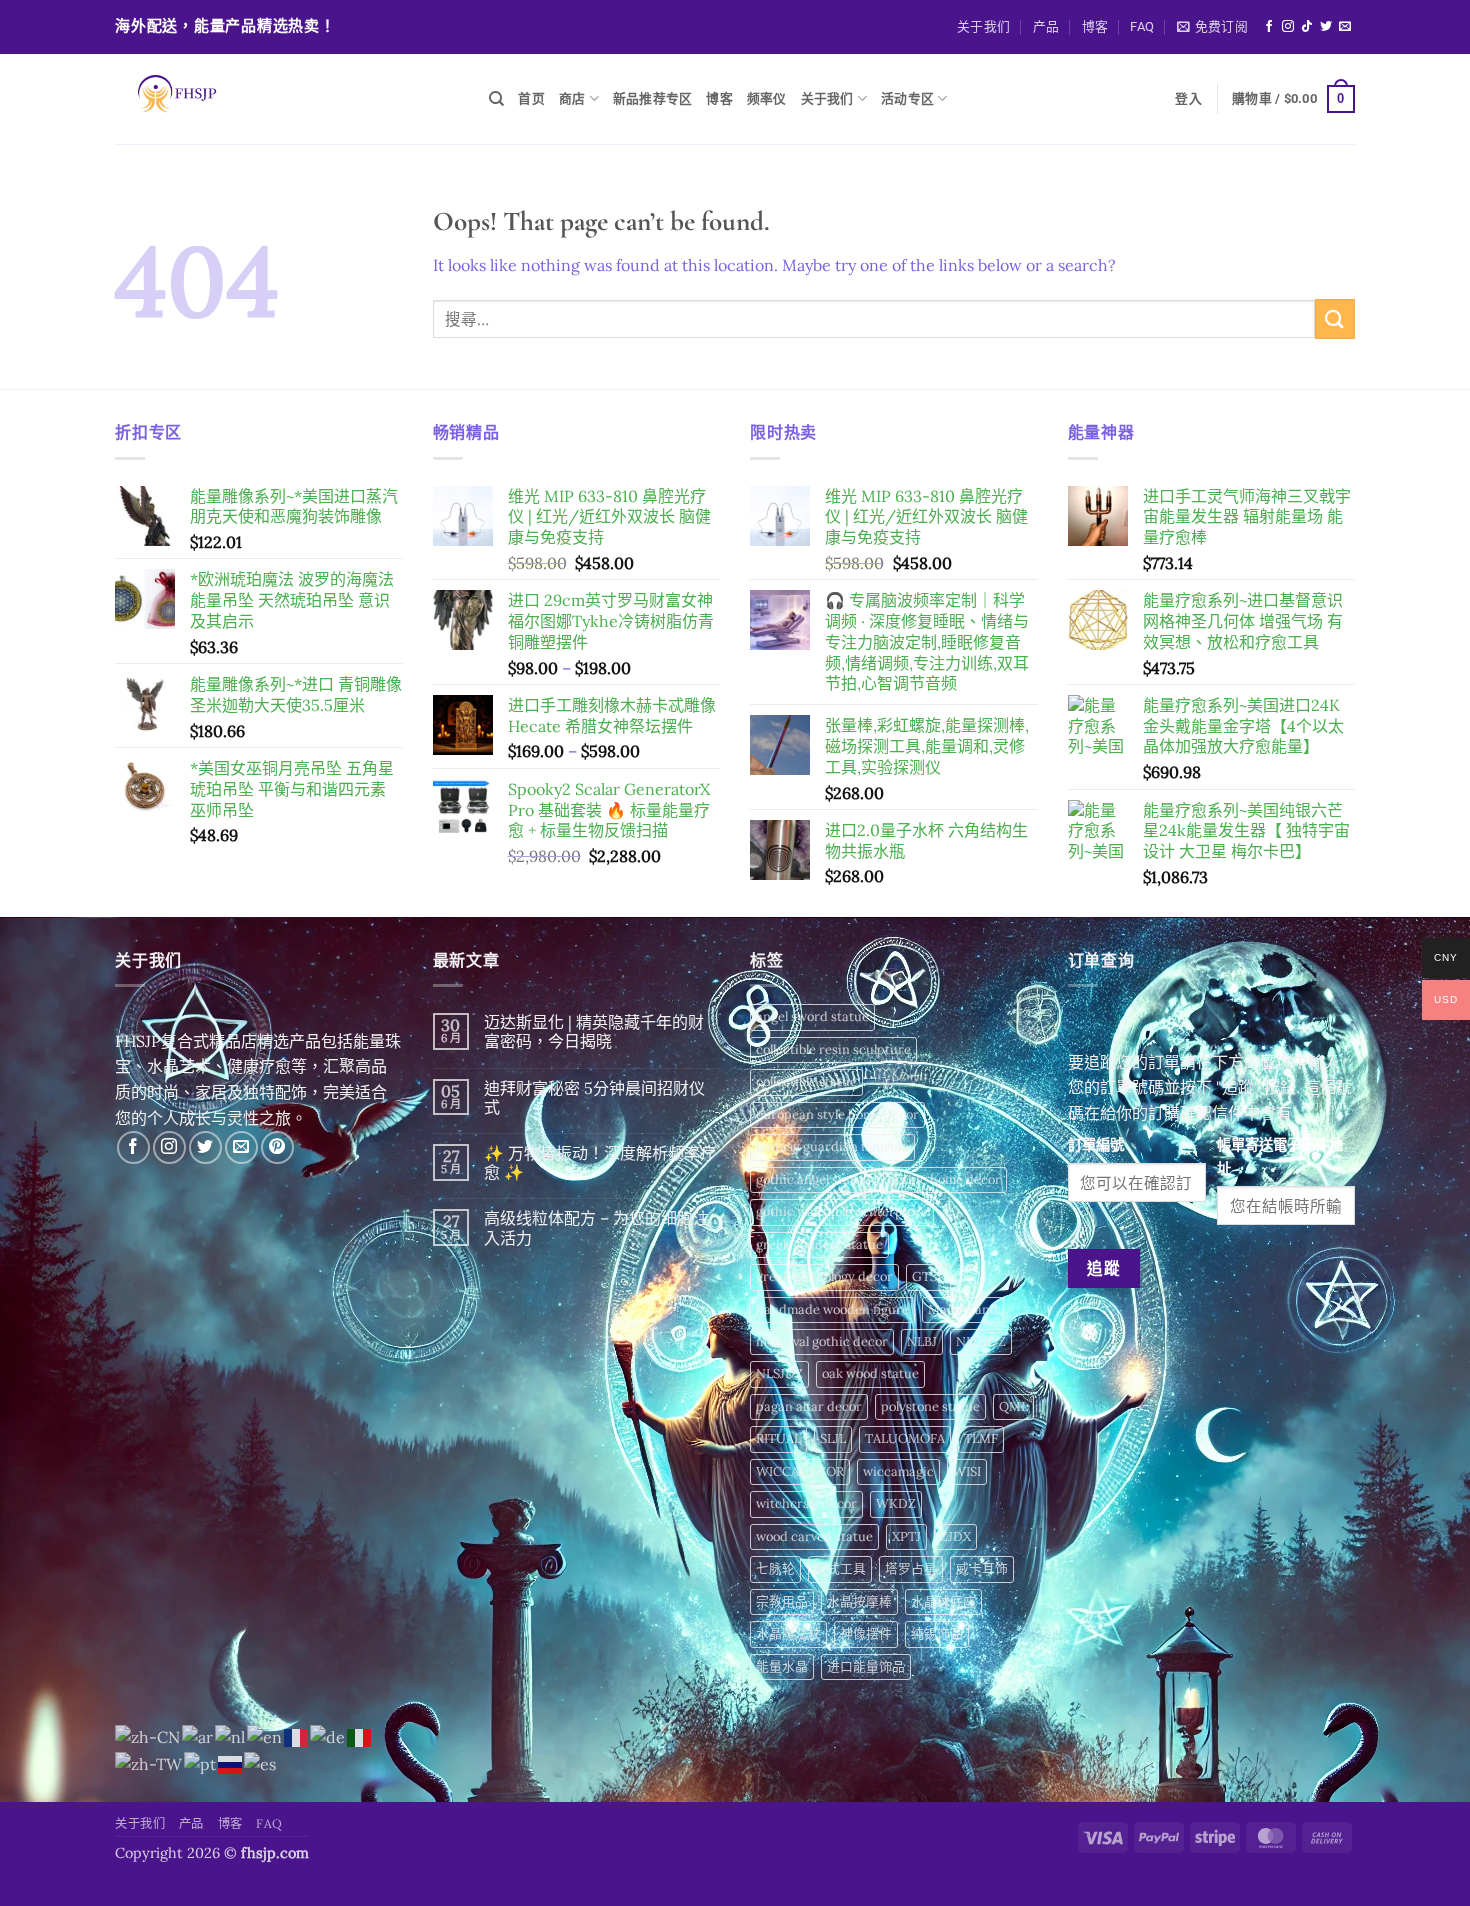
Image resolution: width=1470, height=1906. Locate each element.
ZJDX (955, 1536)
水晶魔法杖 (788, 1633)
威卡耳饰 (982, 1568)
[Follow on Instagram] (1288, 27)
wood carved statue (814, 1536)
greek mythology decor (824, 1276)
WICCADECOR (800, 1471)
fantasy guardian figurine (832, 1146)
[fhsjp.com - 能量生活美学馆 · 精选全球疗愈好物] (287, 99)
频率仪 (767, 98)
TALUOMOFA (905, 1438)
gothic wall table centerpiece (842, 1211)
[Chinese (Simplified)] (148, 1736)
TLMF (981, 1438)
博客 (1095, 26)
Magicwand (963, 1309)
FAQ (1142, 26)
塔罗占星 (911, 1568)
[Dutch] (231, 1736)
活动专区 (907, 98)
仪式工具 (840, 1568)
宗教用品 (782, 1601)
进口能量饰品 (866, 1666)
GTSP (928, 1276)
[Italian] (360, 1736)
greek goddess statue (819, 1244)
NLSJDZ (779, 1373)
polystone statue (930, 1406)
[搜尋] (496, 99)
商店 (572, 98)
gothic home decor (945, 1179)
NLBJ (922, 1341)
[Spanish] (261, 1763)
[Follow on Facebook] (1269, 27)
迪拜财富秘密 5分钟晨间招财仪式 (594, 1098)
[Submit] (1335, 318)
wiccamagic (898, 1471)
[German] (328, 1736)
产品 (1046, 26)
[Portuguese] (201, 1763)
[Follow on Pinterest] (277, 1147)
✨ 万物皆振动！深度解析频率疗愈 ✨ (600, 1163)
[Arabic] (198, 1736)
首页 (531, 98)
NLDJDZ (981, 1341)
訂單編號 (1096, 1145)
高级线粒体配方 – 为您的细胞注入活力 (596, 1228)
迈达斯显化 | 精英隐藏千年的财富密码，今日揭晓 (594, 1032)
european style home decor (837, 1114)
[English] (265, 1736)
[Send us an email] (1345, 27)
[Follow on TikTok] (1307, 27)
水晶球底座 (943, 1601)
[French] (297, 1736)
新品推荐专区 (653, 98)
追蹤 (1103, 1268)
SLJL (833, 1438)
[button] (1212, 27)
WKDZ (896, 1503)
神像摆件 (866, 1633)
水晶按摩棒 (859, 1601)
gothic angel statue (813, 1179)
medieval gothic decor (822, 1341)
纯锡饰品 (937, 1633)
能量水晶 (782, 1666)
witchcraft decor (806, 1503)
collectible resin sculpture (833, 1049)
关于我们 (983, 26)
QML (1013, 1406)
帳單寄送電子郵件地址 (1280, 1156)
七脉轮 (775, 1568)
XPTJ (906, 1536)
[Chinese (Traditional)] (149, 1763)
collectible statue (806, 1081)
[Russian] (231, 1763)
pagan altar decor (809, 1406)
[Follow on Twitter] (1326, 27)
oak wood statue (870, 1373)
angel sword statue (812, 1016)
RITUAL (778, 1438)
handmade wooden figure (832, 1309)
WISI (967, 1471)
